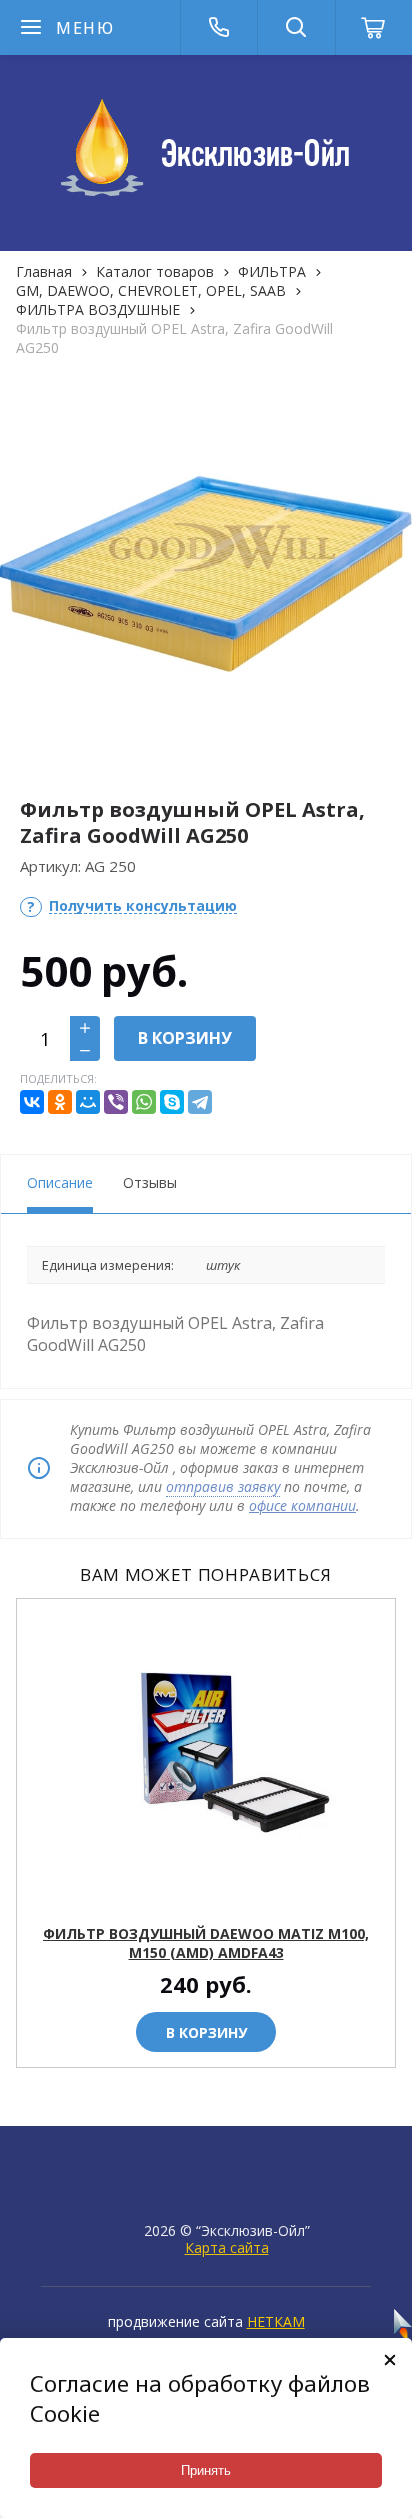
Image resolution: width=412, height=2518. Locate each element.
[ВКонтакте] (32, 1102)
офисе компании (302, 1505)
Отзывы (150, 1182)
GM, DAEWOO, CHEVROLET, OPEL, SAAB (151, 290)
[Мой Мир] (88, 1102)
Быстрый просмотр (217, 1896)
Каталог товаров (155, 271)
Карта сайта (227, 2247)
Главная (44, 271)
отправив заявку (223, 1486)
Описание (60, 1182)
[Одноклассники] (60, 1102)
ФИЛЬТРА (272, 271)
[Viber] (116, 1102)
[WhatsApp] (144, 1102)
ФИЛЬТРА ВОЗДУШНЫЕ (98, 309)
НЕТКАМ (276, 2321)
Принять (206, 2470)
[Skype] (172, 1102)
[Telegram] (200, 1102)
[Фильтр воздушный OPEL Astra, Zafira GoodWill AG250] (206, 574)
